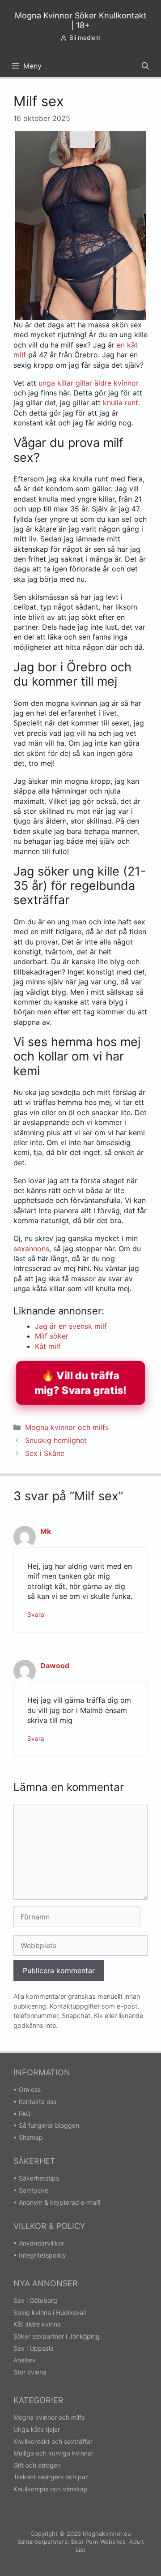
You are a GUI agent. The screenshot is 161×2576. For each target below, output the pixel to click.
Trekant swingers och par (51, 2477)
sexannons (31, 1249)
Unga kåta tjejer (37, 2429)
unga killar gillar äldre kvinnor (89, 383)
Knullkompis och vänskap (51, 2489)
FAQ (25, 2114)
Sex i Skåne (45, 1453)
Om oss (30, 2089)
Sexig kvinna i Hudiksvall (50, 2312)
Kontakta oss (38, 2102)
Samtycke (34, 2190)
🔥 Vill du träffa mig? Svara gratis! (80, 1383)
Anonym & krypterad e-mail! (60, 2202)
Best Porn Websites (98, 2542)
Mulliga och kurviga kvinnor (53, 2453)
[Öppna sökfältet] (145, 66)
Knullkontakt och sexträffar (53, 2441)
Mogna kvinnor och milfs (67, 1427)
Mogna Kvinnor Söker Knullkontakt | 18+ (81, 20)
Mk (46, 1531)
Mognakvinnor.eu (107, 2533)
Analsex (25, 2360)
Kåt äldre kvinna (37, 2324)
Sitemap (31, 2137)
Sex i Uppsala (34, 2348)
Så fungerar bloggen (49, 2125)
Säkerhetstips (39, 2178)
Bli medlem (85, 38)
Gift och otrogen (37, 2465)
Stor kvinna (30, 2372)
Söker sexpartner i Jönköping (57, 2336)
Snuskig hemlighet (56, 1440)
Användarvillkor (41, 2243)
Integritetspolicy (42, 2255)
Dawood (55, 1666)
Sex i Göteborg (35, 2300)
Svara (36, 1614)
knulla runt (121, 403)
